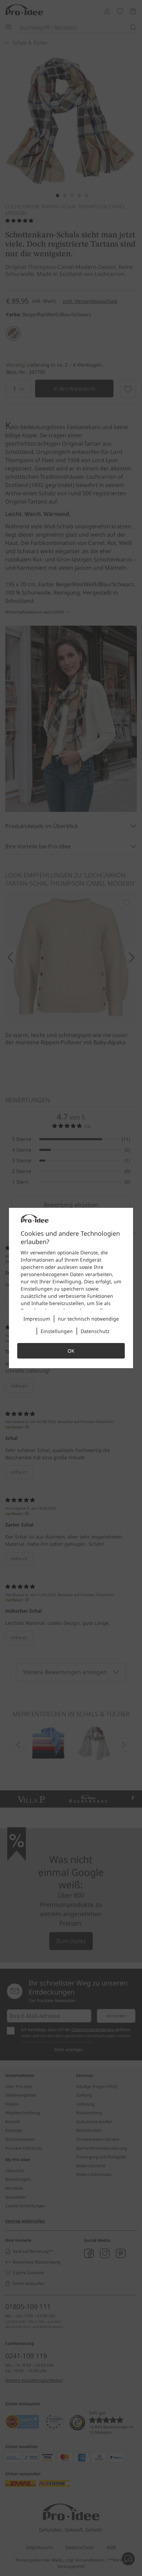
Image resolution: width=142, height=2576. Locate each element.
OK (71, 1351)
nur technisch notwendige (88, 1319)
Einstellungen (57, 1331)
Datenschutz (95, 1331)
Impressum (37, 1319)
